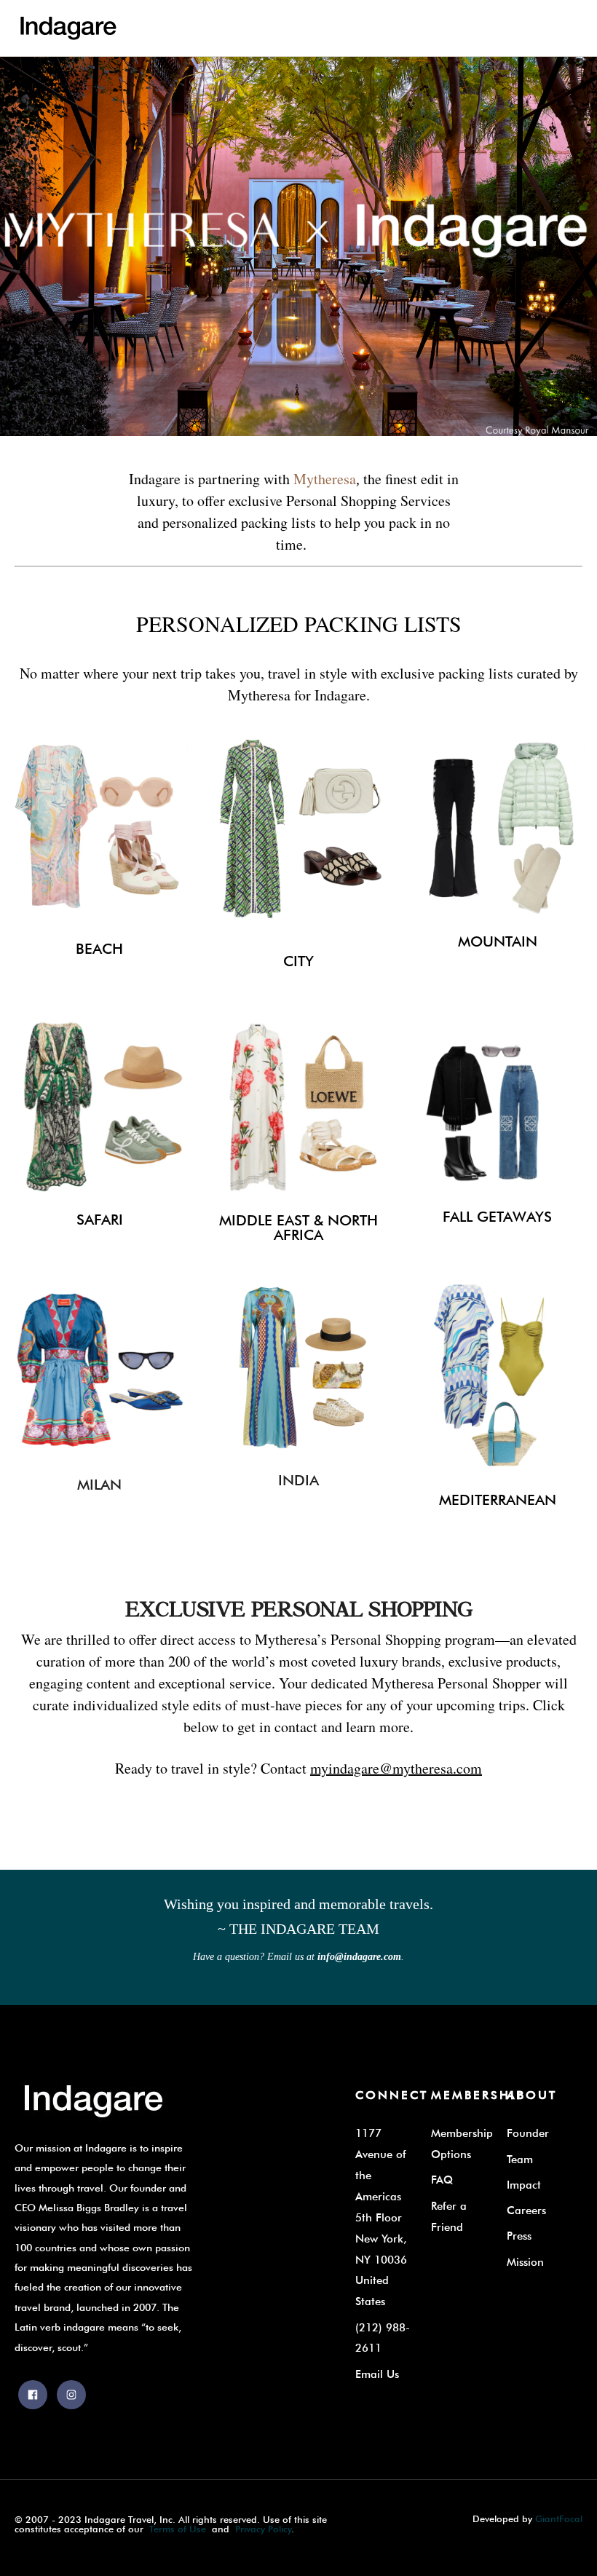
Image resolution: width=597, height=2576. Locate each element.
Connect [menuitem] (392, 2095)
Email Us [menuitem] (377, 2374)
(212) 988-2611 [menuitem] (383, 2338)
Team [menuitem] (520, 2159)
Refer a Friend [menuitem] (449, 2216)
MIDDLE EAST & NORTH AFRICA (298, 1228)
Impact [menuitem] (524, 2185)
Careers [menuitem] (526, 2210)
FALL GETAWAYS (497, 1217)
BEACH (99, 949)
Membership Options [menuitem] (462, 2144)
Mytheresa (325, 479)
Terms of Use (178, 2529)
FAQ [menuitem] (442, 2180)
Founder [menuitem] (528, 2133)
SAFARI (100, 1220)
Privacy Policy (263, 2529)
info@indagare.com (359, 1957)
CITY (298, 961)
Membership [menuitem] (478, 2095)
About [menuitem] (532, 2095)
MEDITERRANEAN (498, 1500)
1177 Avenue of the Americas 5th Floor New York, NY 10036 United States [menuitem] (381, 2217)
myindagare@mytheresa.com (396, 1768)
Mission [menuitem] (525, 2262)
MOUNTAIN (498, 941)
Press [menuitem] (519, 2236)
